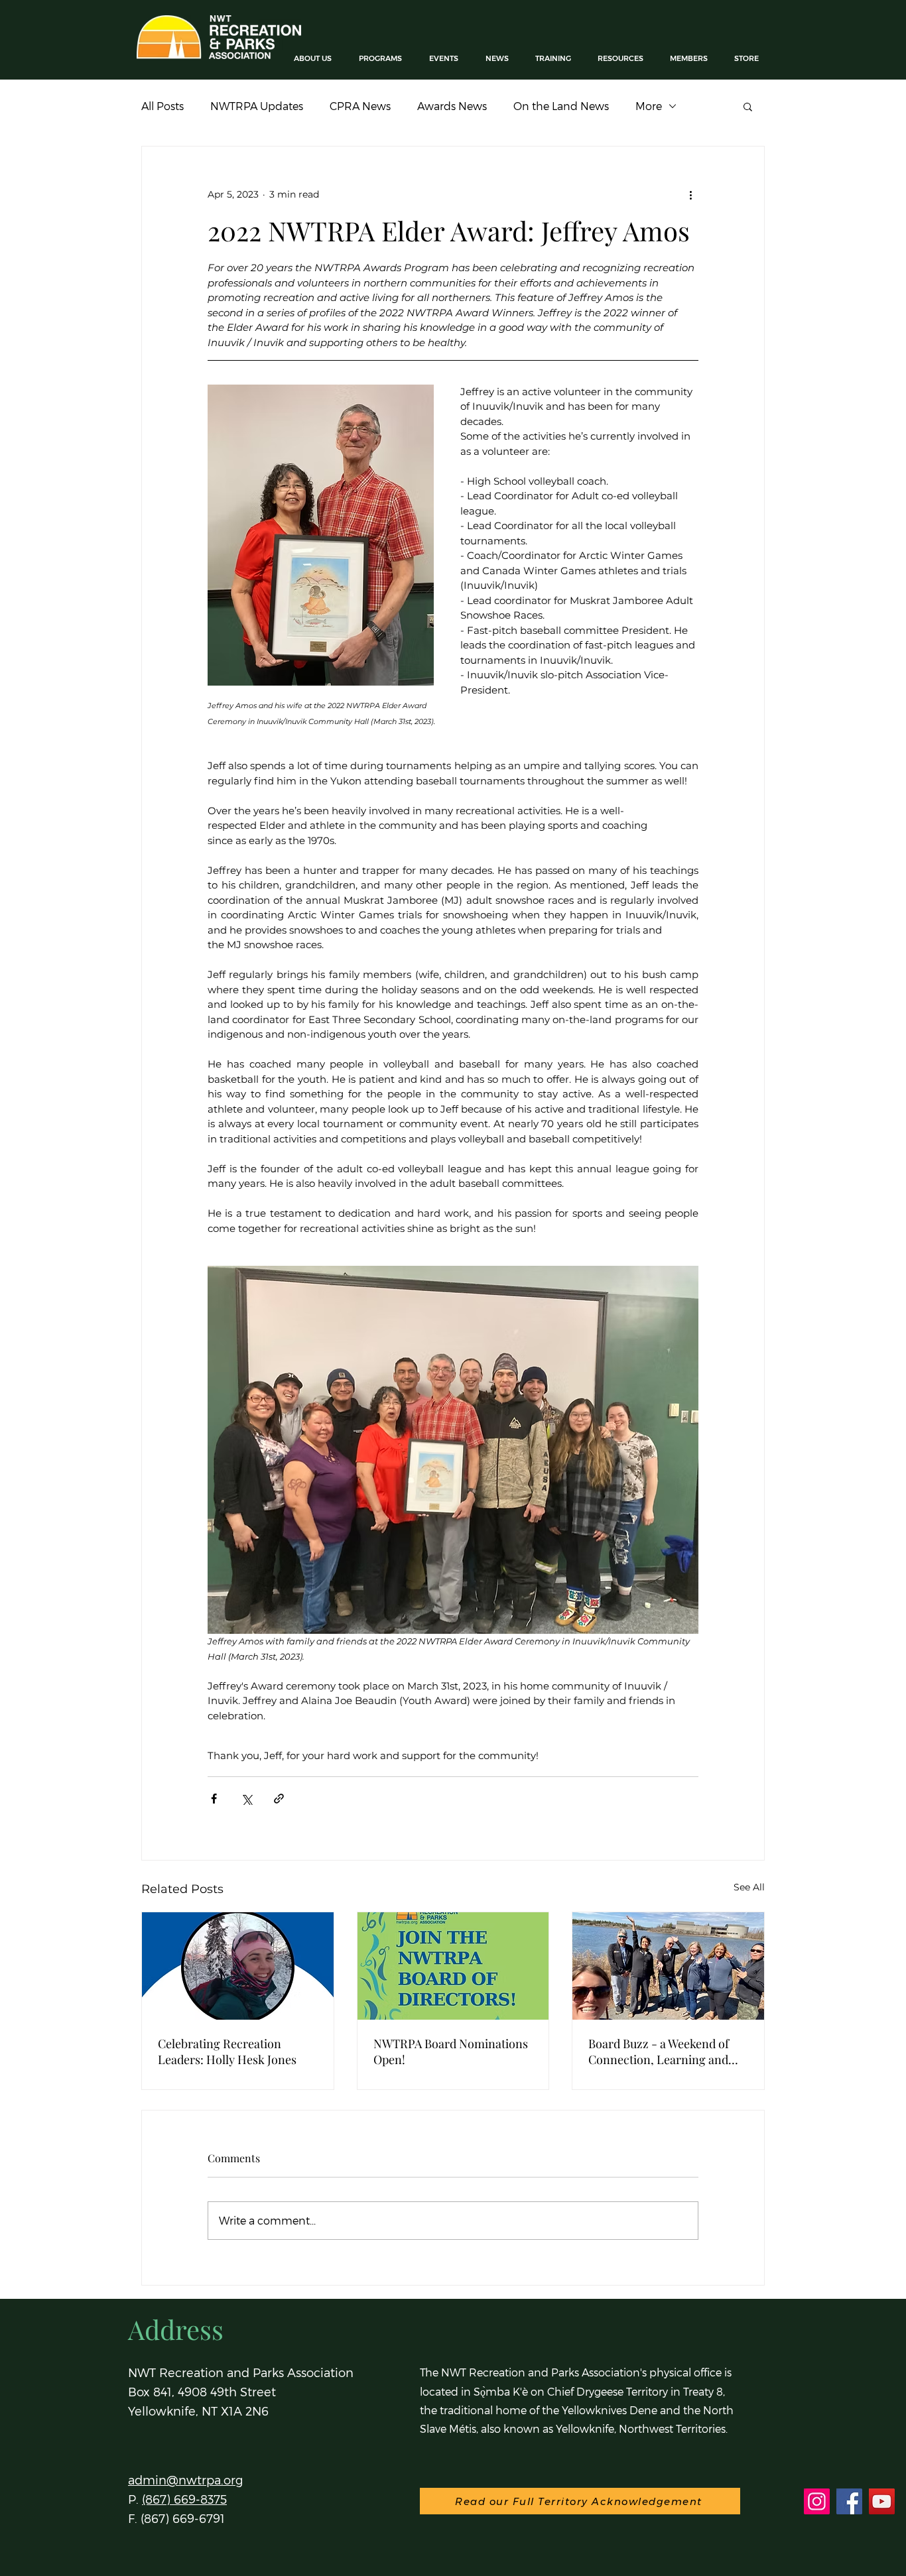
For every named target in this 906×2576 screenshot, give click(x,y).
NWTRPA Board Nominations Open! (451, 2052)
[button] (384, 59)
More (649, 106)
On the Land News (561, 106)
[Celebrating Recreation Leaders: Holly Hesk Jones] (238, 1966)
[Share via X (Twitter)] (246, 1799)
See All (749, 1887)
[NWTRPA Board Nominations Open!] (453, 1966)
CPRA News (360, 106)
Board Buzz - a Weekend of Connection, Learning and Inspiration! (659, 2052)
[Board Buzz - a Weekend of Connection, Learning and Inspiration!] (668, 1966)
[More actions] (690, 194)
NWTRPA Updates (257, 106)
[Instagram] (817, 2501)
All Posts (162, 106)
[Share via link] (279, 1799)
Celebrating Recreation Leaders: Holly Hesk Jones (227, 2052)
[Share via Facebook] (214, 1799)
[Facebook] (849, 2501)
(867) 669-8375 (184, 2499)
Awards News (452, 106)
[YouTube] (882, 2501)
